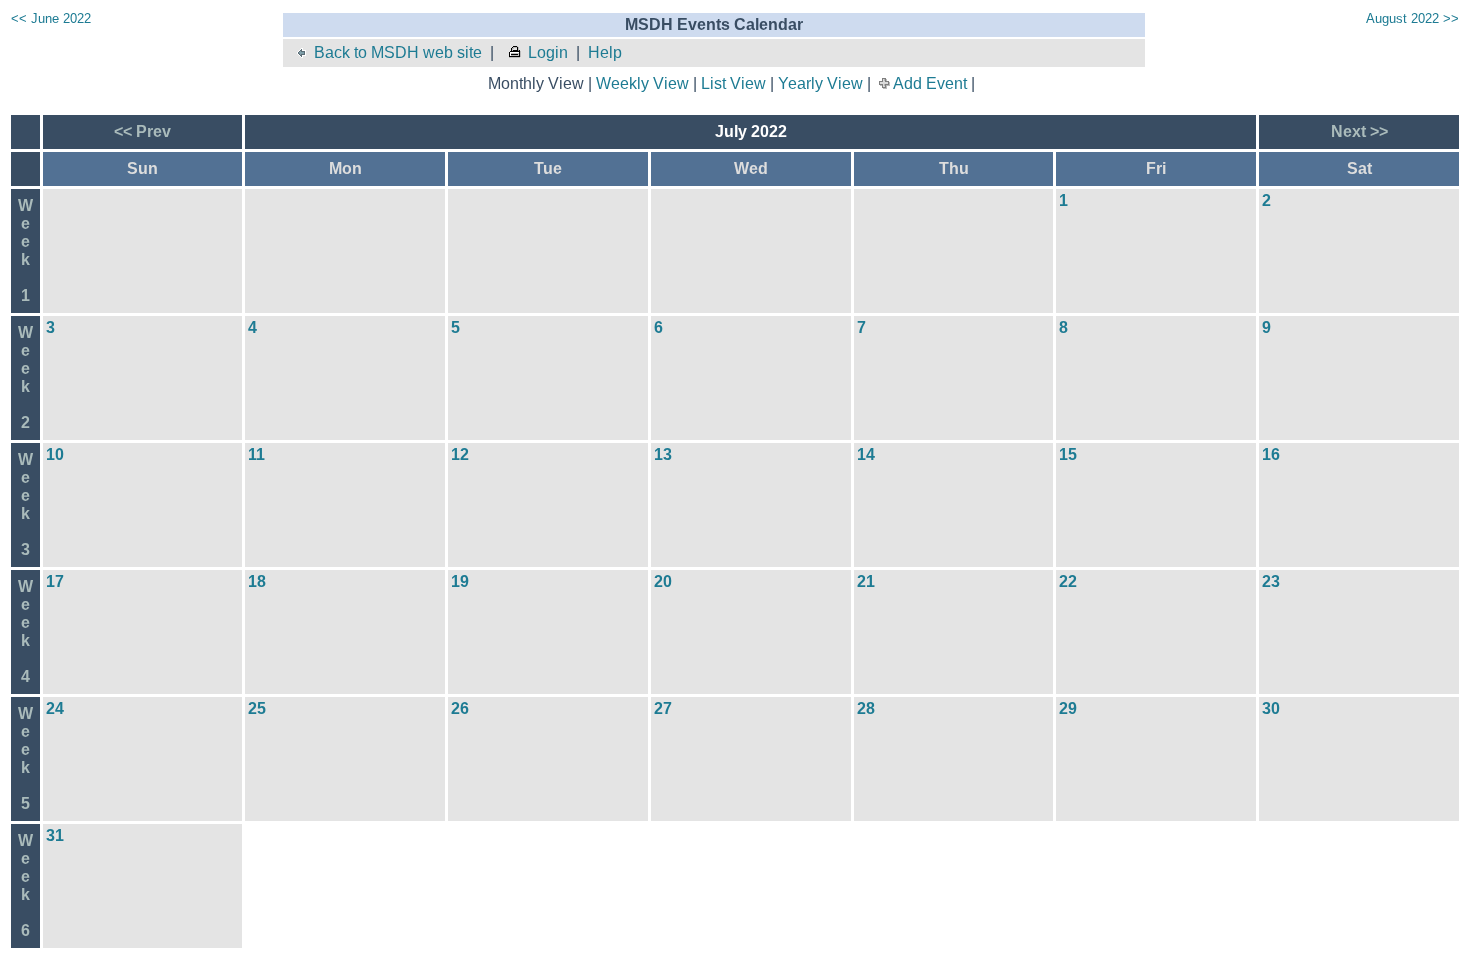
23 (1271, 581)
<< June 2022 (51, 18)
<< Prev (142, 131)
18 (257, 581)
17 (55, 581)
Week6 (25, 885)
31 (55, 835)
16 (1271, 454)
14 (866, 454)
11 (256, 454)
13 (663, 454)
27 (663, 708)
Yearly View (820, 83)
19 (460, 581)
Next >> (1359, 131)
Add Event (930, 83)
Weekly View (642, 83)
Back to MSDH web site (398, 52)
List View (733, 83)
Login (548, 52)
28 (866, 708)
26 (460, 708)
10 (55, 454)
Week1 (25, 250)
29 (1068, 708)
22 (1068, 581)
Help (605, 52)
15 (1068, 454)
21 (866, 581)
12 (460, 454)
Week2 (25, 377)
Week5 (25, 758)
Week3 (25, 504)
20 (663, 581)
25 (257, 708)
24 (55, 708)
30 (1271, 708)
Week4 (25, 631)
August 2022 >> (1412, 18)
